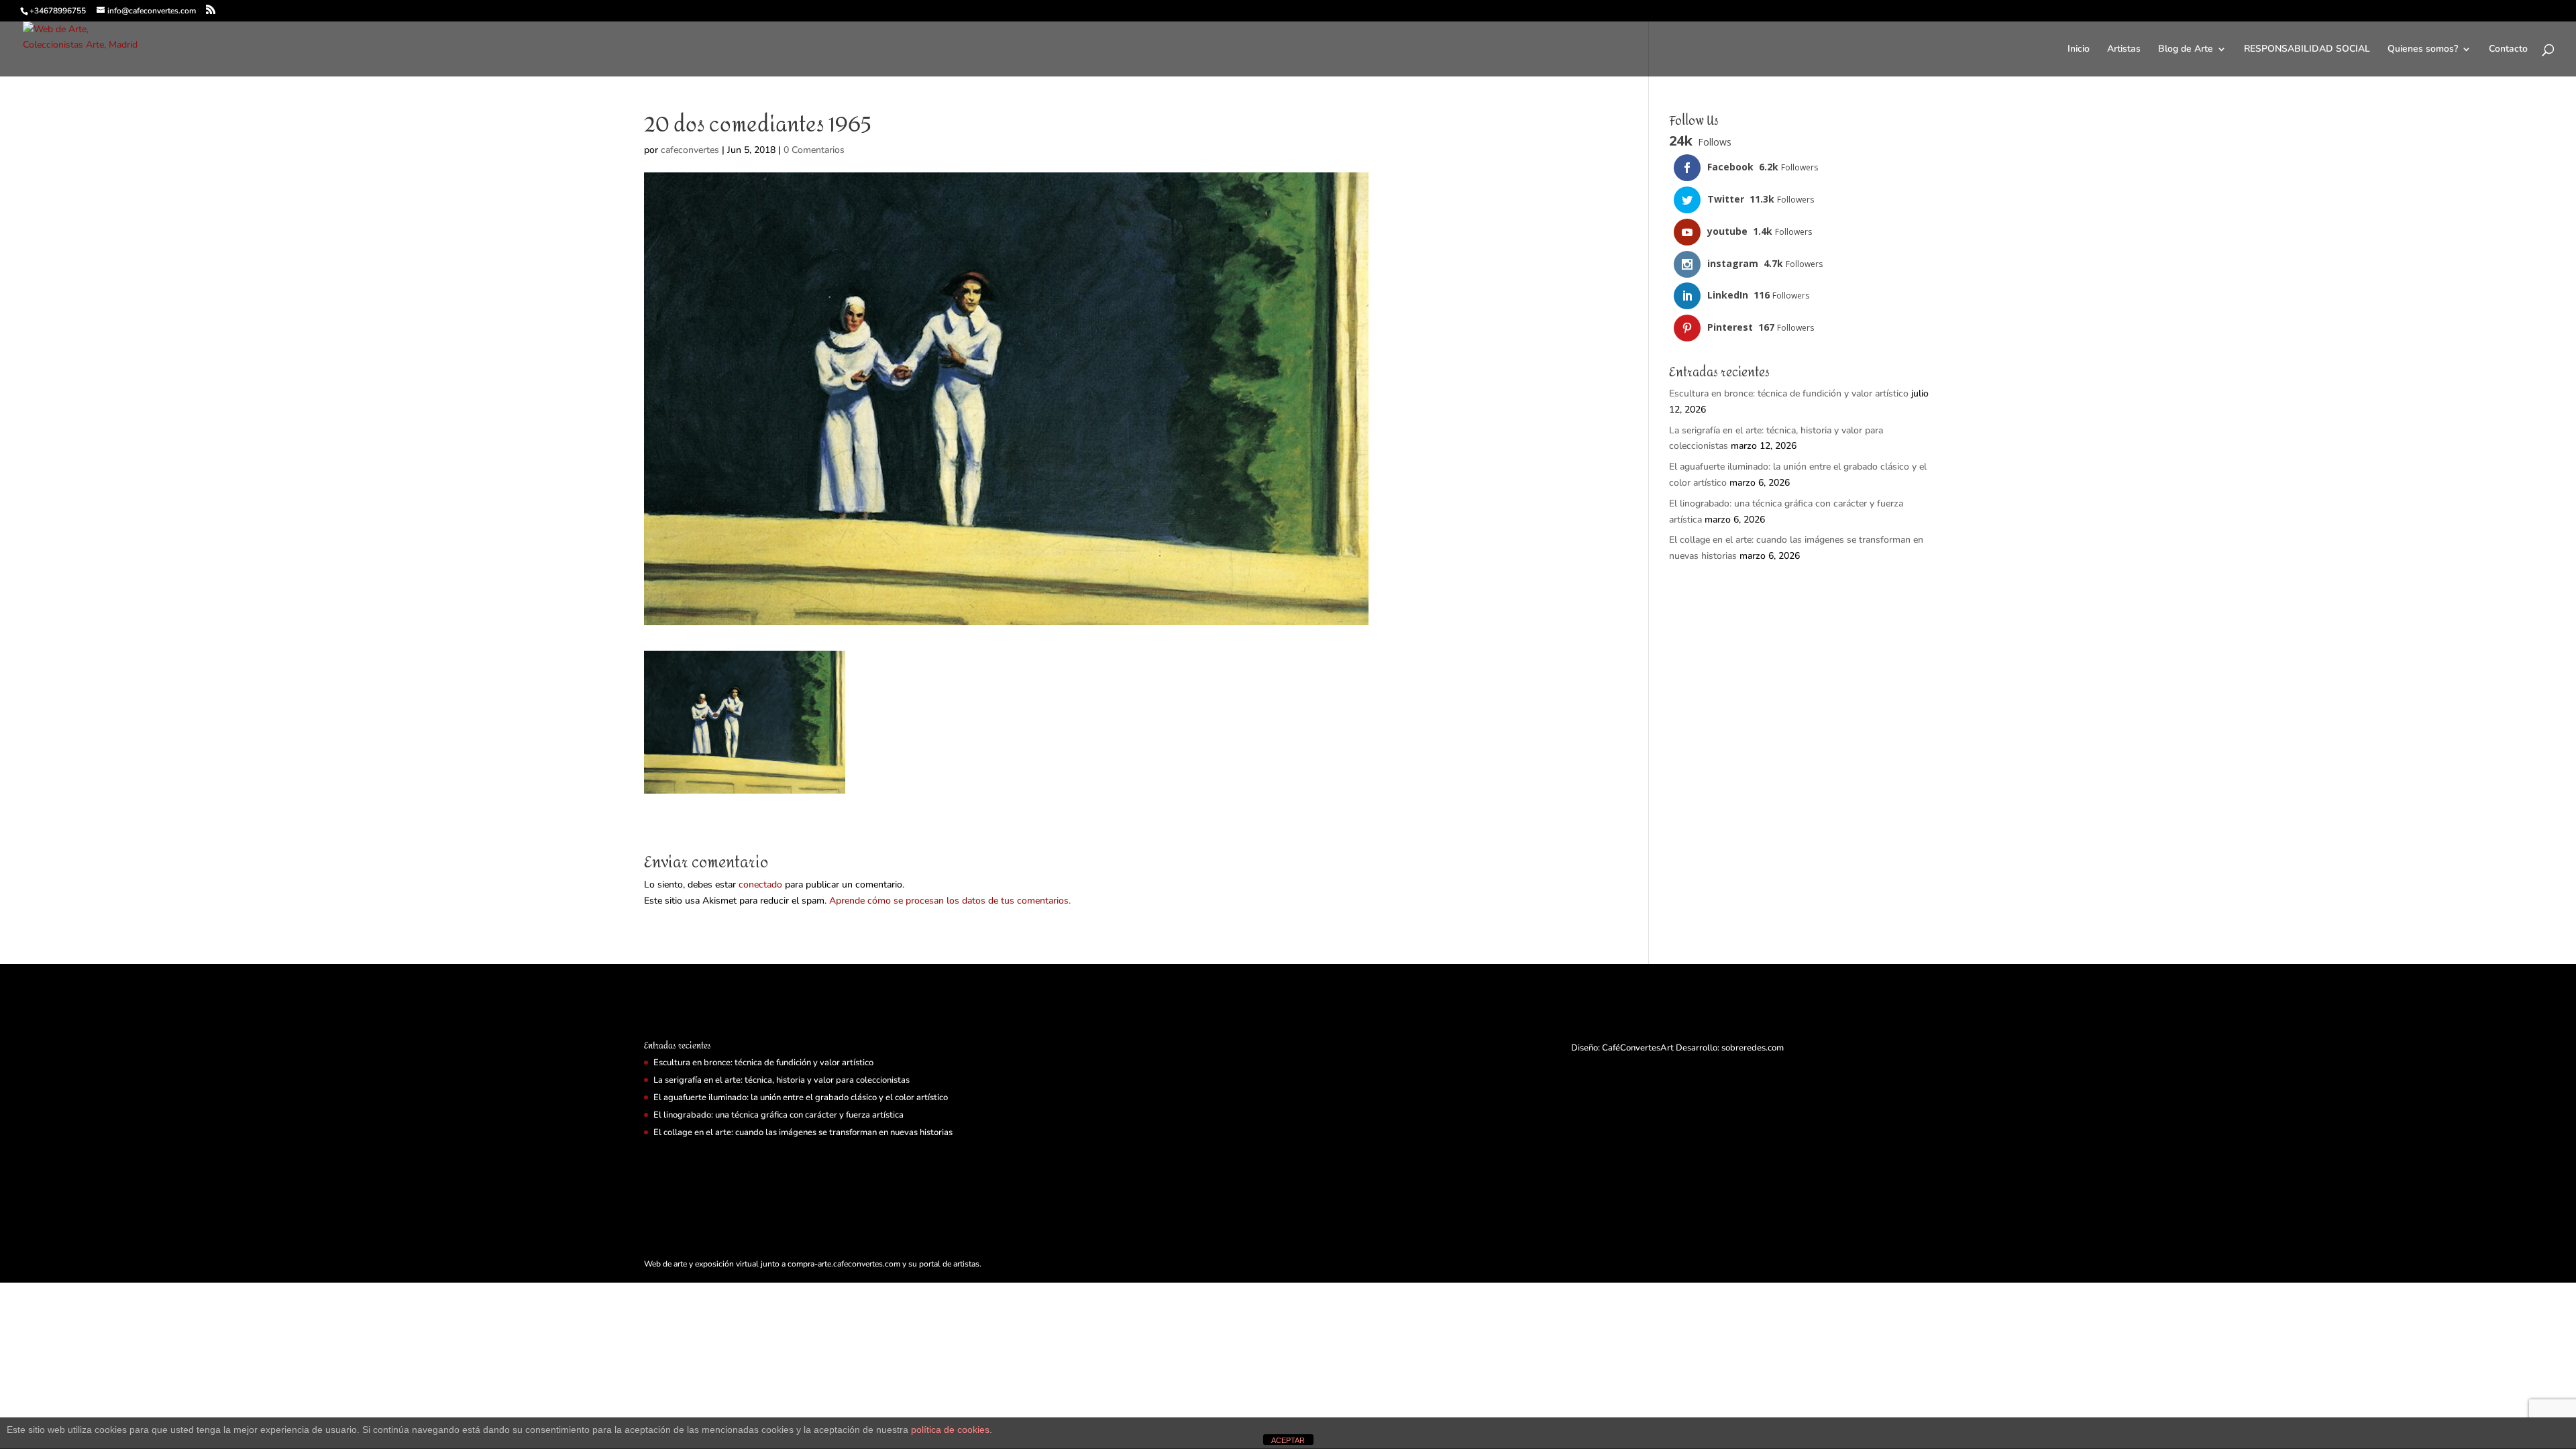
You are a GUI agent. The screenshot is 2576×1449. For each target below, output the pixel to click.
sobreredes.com (1753, 1048)
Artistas (2124, 50)
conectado (760, 884)
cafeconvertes (690, 150)
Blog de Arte (2186, 50)
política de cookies (950, 1430)
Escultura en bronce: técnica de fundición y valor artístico (1789, 393)
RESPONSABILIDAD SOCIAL (2307, 50)
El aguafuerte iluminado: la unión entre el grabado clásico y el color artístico (801, 1097)
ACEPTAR (1288, 1440)
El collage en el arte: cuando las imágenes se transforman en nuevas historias (803, 1132)
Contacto (2508, 50)
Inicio (2079, 50)
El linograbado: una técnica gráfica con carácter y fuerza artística (779, 1115)
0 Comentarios (814, 150)
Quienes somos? (2423, 50)
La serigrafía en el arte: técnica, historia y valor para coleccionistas (782, 1080)
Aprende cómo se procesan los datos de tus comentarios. (950, 901)
